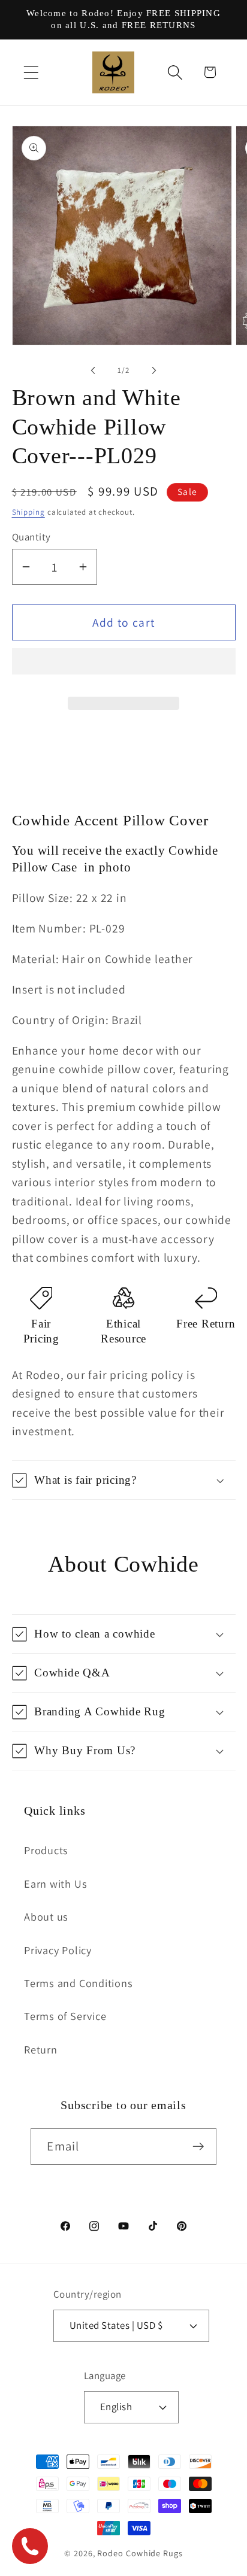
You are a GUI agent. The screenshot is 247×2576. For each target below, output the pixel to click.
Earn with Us (55, 1884)
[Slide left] (93, 370)
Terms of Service (65, 2016)
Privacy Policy (58, 1950)
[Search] (175, 72)
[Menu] (31, 72)
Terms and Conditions (79, 1983)
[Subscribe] (199, 2147)
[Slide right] (154, 370)
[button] (124, 666)
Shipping (28, 512)
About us (46, 1916)
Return (41, 2049)
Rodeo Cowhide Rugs (140, 2553)
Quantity (31, 537)
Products (46, 1850)
